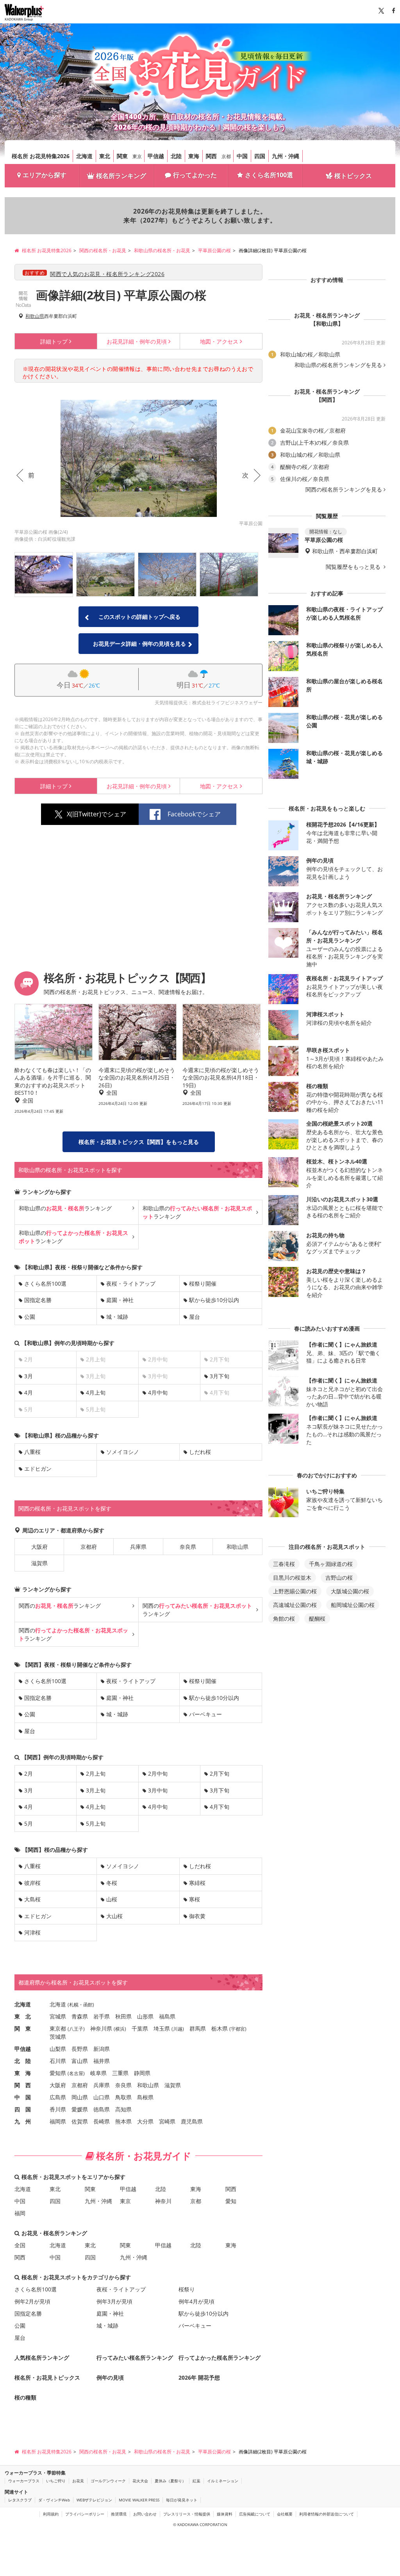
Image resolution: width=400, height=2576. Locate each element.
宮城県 (58, 2016)
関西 (211, 156)
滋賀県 (39, 1563)
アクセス (219, 341)
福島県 (167, 2016)
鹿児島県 (192, 2121)
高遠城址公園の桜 (295, 1605)
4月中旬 (158, 1392)
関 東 (23, 2028)
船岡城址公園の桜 (353, 1605)
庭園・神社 (120, 1300)
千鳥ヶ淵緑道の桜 (331, 1564)
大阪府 (39, 1547)
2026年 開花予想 (199, 2377)
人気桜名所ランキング (42, 2358)
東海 (194, 156)
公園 (30, 1317)
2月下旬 (220, 1773)
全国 (20, 2245)
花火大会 (140, 2481)
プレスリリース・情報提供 (187, 2514)
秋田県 (123, 2016)
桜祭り (187, 2289)
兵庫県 (138, 1547)
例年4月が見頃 (196, 2301)
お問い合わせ (145, 2514)
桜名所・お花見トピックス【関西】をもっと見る (139, 1142)
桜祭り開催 (203, 1284)
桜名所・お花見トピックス (47, 2377)
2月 (29, 1773)
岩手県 (102, 2016)
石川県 (58, 2061)
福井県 (102, 2061)
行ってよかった (195, 175)
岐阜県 (98, 2073)
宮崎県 (167, 2121)
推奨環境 (119, 2514)
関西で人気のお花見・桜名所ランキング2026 (107, 274)
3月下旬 (220, 1376)
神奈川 (163, 2201)
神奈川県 (101, 2028)
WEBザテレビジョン (94, 2500)
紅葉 (196, 2481)
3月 (29, 1376)
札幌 (74, 2005)
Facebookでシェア (194, 814)
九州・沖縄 (286, 156)
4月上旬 (96, 1392)
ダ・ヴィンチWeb (54, 2500)
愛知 (231, 2201)
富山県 (80, 2061)
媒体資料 (225, 2514)
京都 (226, 156)
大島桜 (32, 1899)
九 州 (23, 2121)
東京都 (58, 2028)
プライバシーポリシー (85, 2514)
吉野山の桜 (339, 1577)
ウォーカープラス (24, 2481)
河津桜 (32, 1932)
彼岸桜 (32, 1883)
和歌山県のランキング (65, 1208)
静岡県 (142, 2073)
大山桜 (114, 1916)
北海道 (84, 156)
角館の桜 (284, 1618)
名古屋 (76, 2073)
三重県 (120, 2073)
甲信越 (156, 156)
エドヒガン (38, 1469)
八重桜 (32, 1452)
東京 (137, 156)
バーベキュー (205, 1714)
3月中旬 (158, 1790)
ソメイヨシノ (123, 1452)
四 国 (23, 2109)
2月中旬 (158, 1773)
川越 (178, 2029)
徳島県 (102, 2109)
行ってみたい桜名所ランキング (135, 2358)
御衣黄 (197, 1916)
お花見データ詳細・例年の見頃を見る (139, 644)
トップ (54, 341)
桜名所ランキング (121, 176)
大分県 (145, 2121)
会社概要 (285, 2514)
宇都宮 (238, 2029)
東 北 (23, 2016)
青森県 (80, 2016)
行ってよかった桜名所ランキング (220, 2358)
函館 (88, 2005)
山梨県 (58, 2049)
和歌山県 (35, 316)
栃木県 (220, 2028)
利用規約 (51, 2514)
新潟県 (102, 2049)
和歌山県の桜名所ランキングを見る (338, 365)
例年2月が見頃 (32, 2301)
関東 (122, 156)
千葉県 (140, 2028)
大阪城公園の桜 (350, 1591)
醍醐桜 (317, 1618)
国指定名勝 (38, 1300)
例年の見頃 (137, 341)
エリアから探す (45, 175)
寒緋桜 (197, 1883)
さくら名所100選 (269, 175)
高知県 (123, 2109)
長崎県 (102, 2121)
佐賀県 (80, 2121)
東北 (105, 156)
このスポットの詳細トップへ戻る (139, 617)
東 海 (23, 2073)
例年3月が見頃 (114, 2301)
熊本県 (123, 2121)
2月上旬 (96, 1773)
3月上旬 (96, 1790)
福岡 (20, 2213)
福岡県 (58, 2121)
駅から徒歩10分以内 (214, 1300)
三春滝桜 (284, 1564)
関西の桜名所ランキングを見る (344, 490)
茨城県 (58, 2037)
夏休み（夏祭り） (170, 2481)
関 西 (23, 2085)
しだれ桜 (200, 1452)
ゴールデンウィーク (108, 2481)
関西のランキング (60, 1606)
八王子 (76, 2029)
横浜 (120, 2029)
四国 (260, 156)
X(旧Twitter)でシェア (96, 814)
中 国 (23, 2097)
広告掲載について (255, 2514)
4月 (29, 1392)
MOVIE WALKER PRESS (139, 2500)
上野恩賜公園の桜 (295, 1591)
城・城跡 (117, 1317)
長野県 (80, 2049)
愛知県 (58, 2073)
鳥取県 (123, 2097)
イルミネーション (223, 2481)
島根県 (145, 2097)
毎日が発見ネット (182, 2500)
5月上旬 (96, 1823)
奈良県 (188, 1547)
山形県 (145, 2016)
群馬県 (198, 2028)
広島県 (58, 2097)
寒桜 (195, 1899)
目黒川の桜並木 (292, 1577)
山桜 (112, 1899)
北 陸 (23, 2061)
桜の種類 (25, 2397)
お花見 (78, 2481)
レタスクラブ (20, 2500)
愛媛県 (80, 2109)
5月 (29, 1823)
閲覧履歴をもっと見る (354, 567)
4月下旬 (220, 1807)
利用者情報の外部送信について (327, 2514)
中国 (242, 156)
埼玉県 (162, 2028)
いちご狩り (56, 2481)
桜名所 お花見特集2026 (41, 156)
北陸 (176, 156)
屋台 (195, 1317)
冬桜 (112, 1883)
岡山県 (80, 2097)
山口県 (102, 2097)
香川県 (58, 2109)
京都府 (89, 1547)
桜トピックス (353, 176)
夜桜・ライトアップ (131, 1284)
